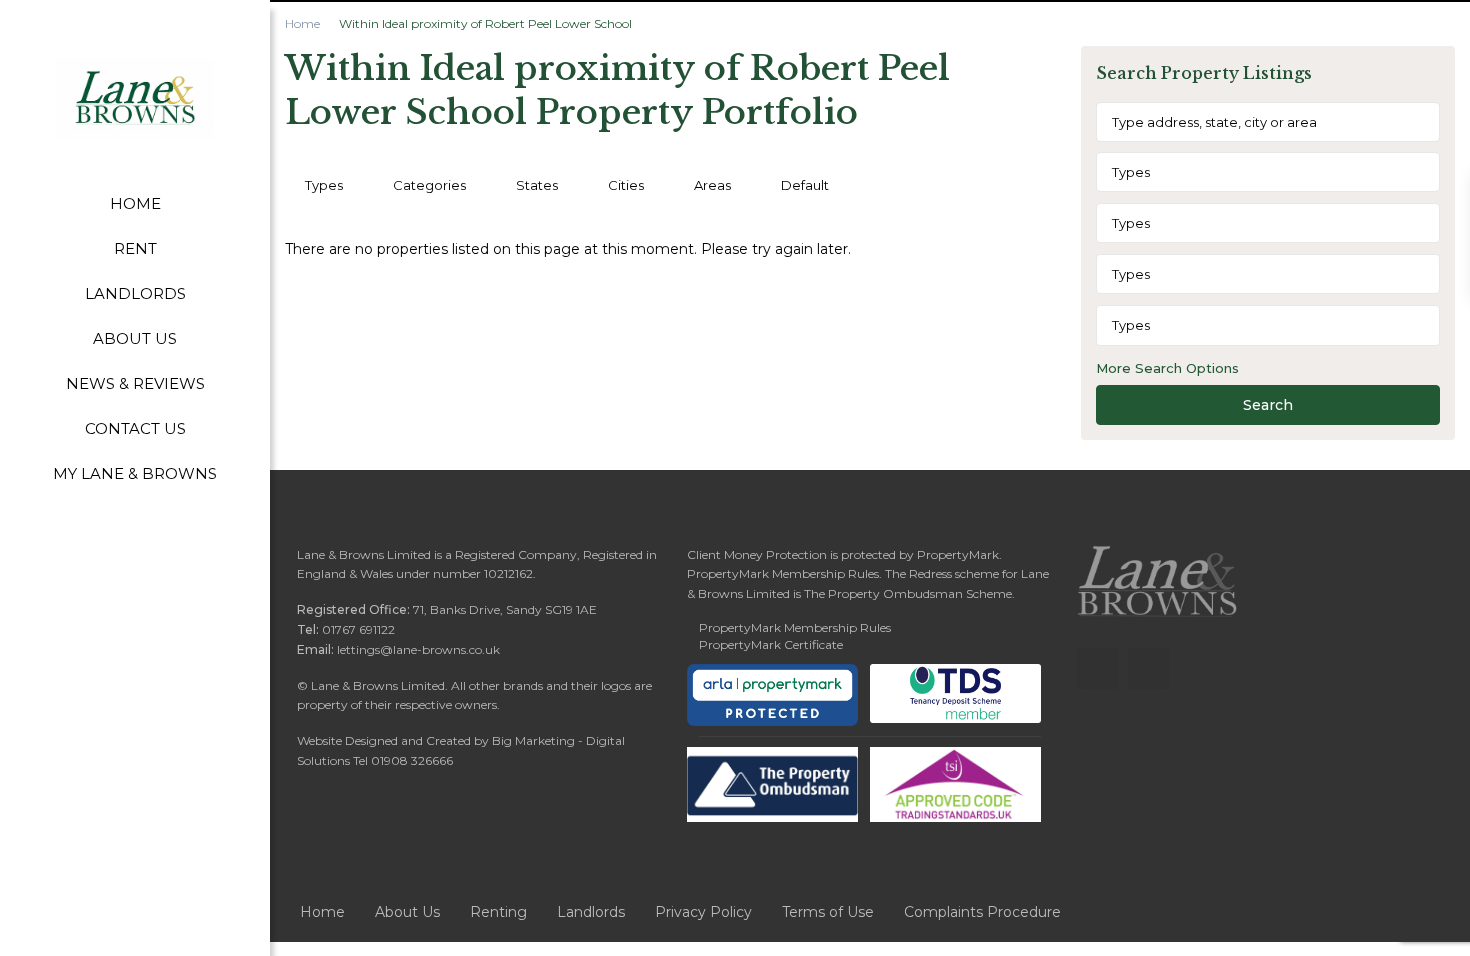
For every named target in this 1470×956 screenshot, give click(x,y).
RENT (135, 248)
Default (805, 185)
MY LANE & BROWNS (135, 473)
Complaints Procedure (982, 912)
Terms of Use (828, 912)
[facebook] (1097, 668)
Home (302, 23)
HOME (135, 203)
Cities (626, 185)
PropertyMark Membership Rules (795, 627)
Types (324, 185)
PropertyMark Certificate (771, 644)
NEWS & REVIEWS (135, 383)
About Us (407, 912)
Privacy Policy (703, 912)
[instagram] (1148, 668)
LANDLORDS (135, 293)
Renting (498, 912)
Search (1268, 405)
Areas (712, 185)
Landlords (591, 912)
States (537, 185)
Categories (429, 185)
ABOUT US (135, 338)
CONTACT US (135, 428)
